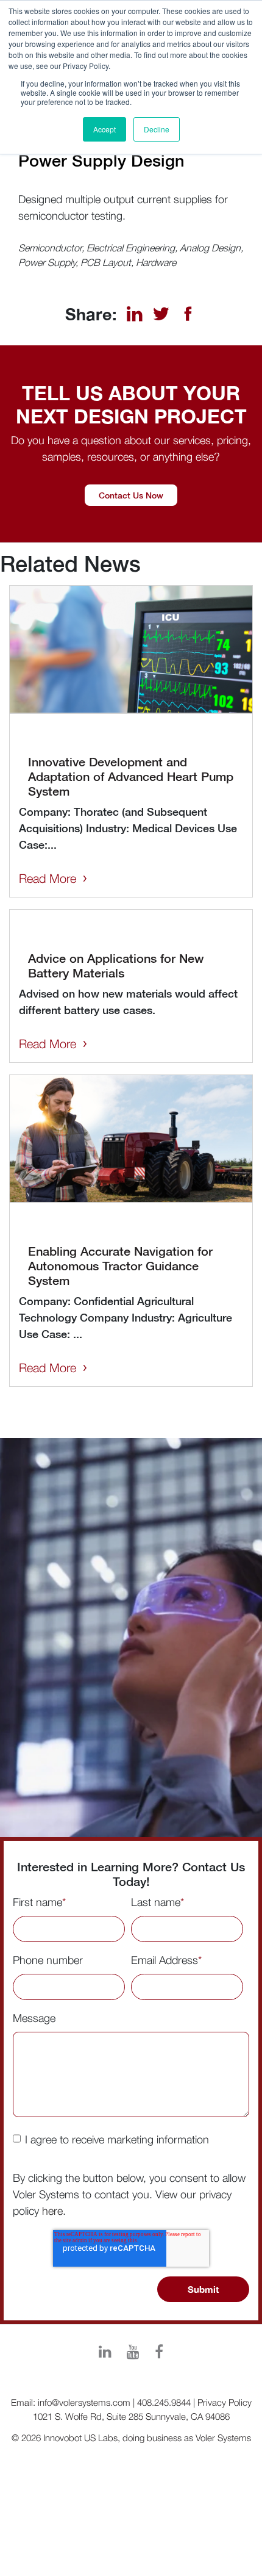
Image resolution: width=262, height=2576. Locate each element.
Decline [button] (157, 129)
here (52, 2211)
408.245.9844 (164, 2402)
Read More (48, 878)
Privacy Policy (225, 2402)
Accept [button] (104, 129)
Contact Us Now (131, 495)
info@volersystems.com (84, 2402)
